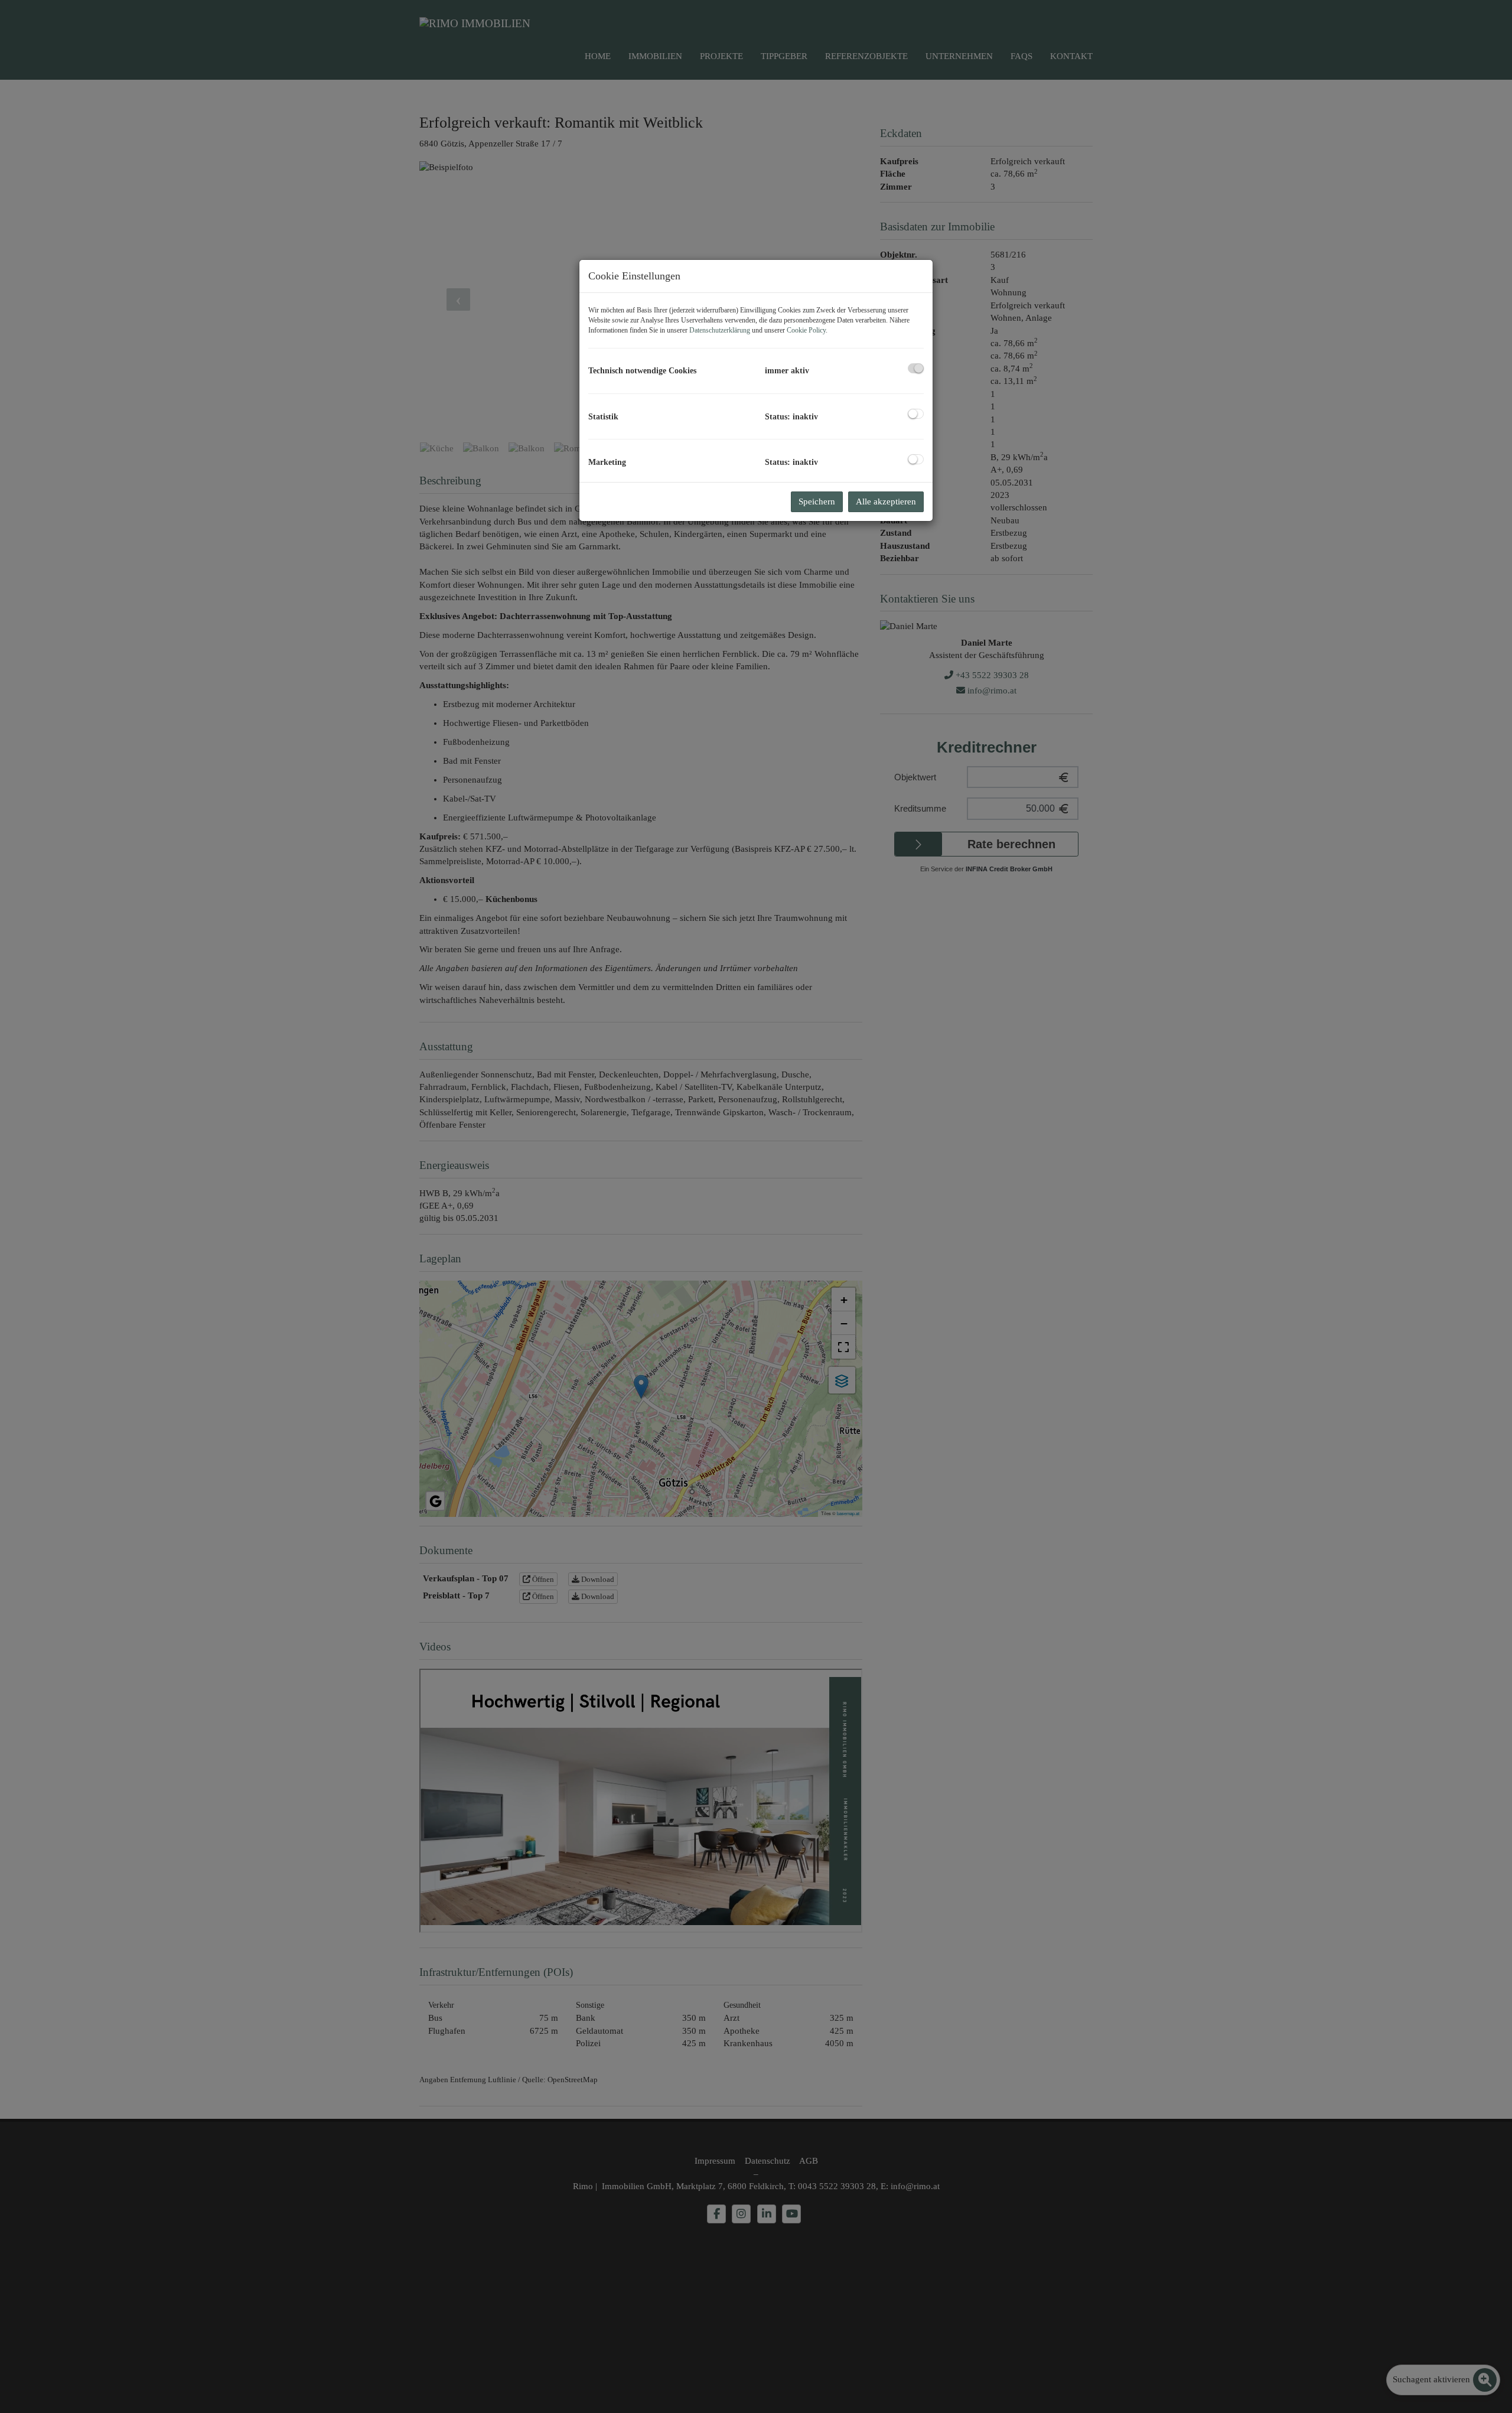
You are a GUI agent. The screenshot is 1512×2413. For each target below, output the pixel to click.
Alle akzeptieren (886, 502)
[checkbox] (916, 368)
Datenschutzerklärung (720, 330)
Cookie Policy (806, 330)
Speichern (817, 502)
